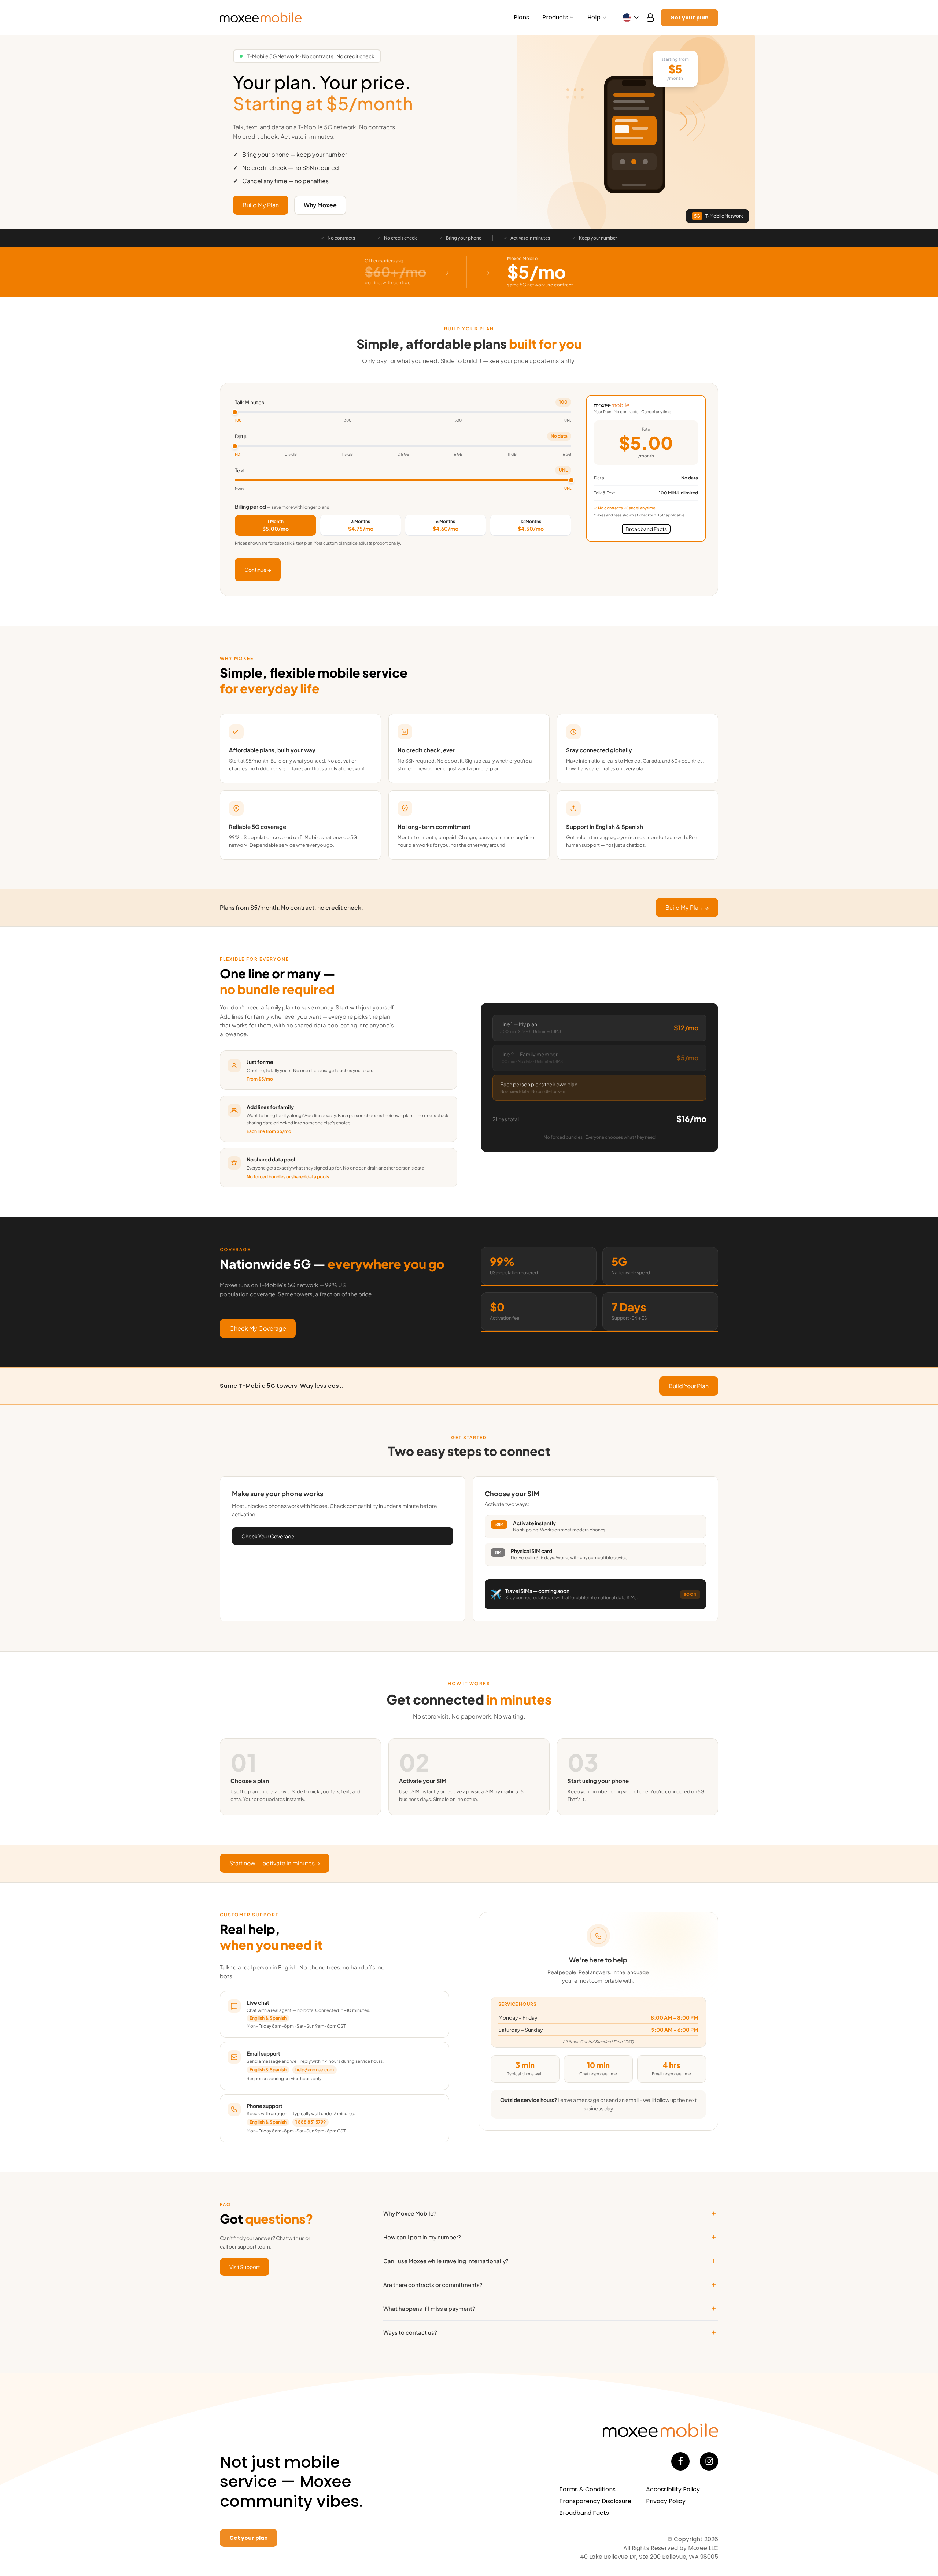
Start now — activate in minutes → (275, 1863)
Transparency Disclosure (595, 2501)
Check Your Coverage (268, 1536)
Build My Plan (261, 205)
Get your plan (689, 18)
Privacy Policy (666, 2501)
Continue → (258, 570)
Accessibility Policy (673, 2489)
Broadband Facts (584, 2513)
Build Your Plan (689, 1386)
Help (594, 17)
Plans (521, 17)
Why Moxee (320, 205)
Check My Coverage (258, 1328)
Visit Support (245, 2267)
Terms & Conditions (587, 2489)
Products (555, 17)
